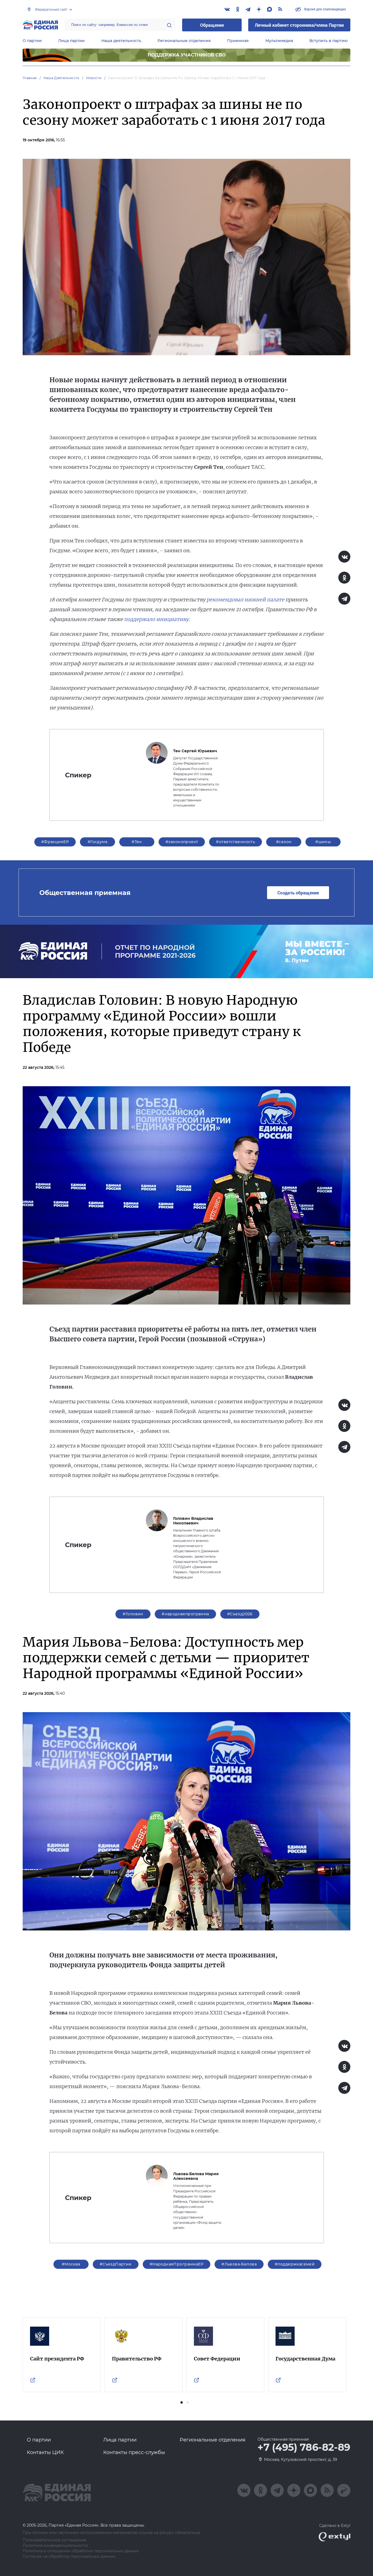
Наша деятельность (121, 41)
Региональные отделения (184, 41)
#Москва (71, 2264)
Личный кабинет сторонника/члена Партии (299, 25)
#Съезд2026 (240, 1614)
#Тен (137, 842)
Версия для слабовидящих (325, 9)
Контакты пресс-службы (134, 2452)
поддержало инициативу (156, 619)
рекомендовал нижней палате (245, 600)
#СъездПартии (116, 2264)
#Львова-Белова (239, 2264)
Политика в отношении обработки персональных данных (81, 2551)
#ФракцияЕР (55, 842)
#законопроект (182, 842)
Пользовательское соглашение (54, 2540)
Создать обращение (298, 893)
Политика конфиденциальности (55, 2546)
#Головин (133, 1614)
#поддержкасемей (295, 2264)
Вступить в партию (328, 41)
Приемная (238, 41)
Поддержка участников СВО (187, 55)
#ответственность (236, 842)
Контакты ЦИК (45, 2452)
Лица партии (71, 41)
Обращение (212, 25)
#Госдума (97, 842)
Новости (94, 78)
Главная (30, 78)
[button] (182, 2402)
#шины (323, 842)
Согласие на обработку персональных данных (69, 2556)
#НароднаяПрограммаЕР (177, 2264)
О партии (32, 41)
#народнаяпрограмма (185, 1614)
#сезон (284, 842)
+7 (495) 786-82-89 (304, 2447)
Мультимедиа (279, 41)
